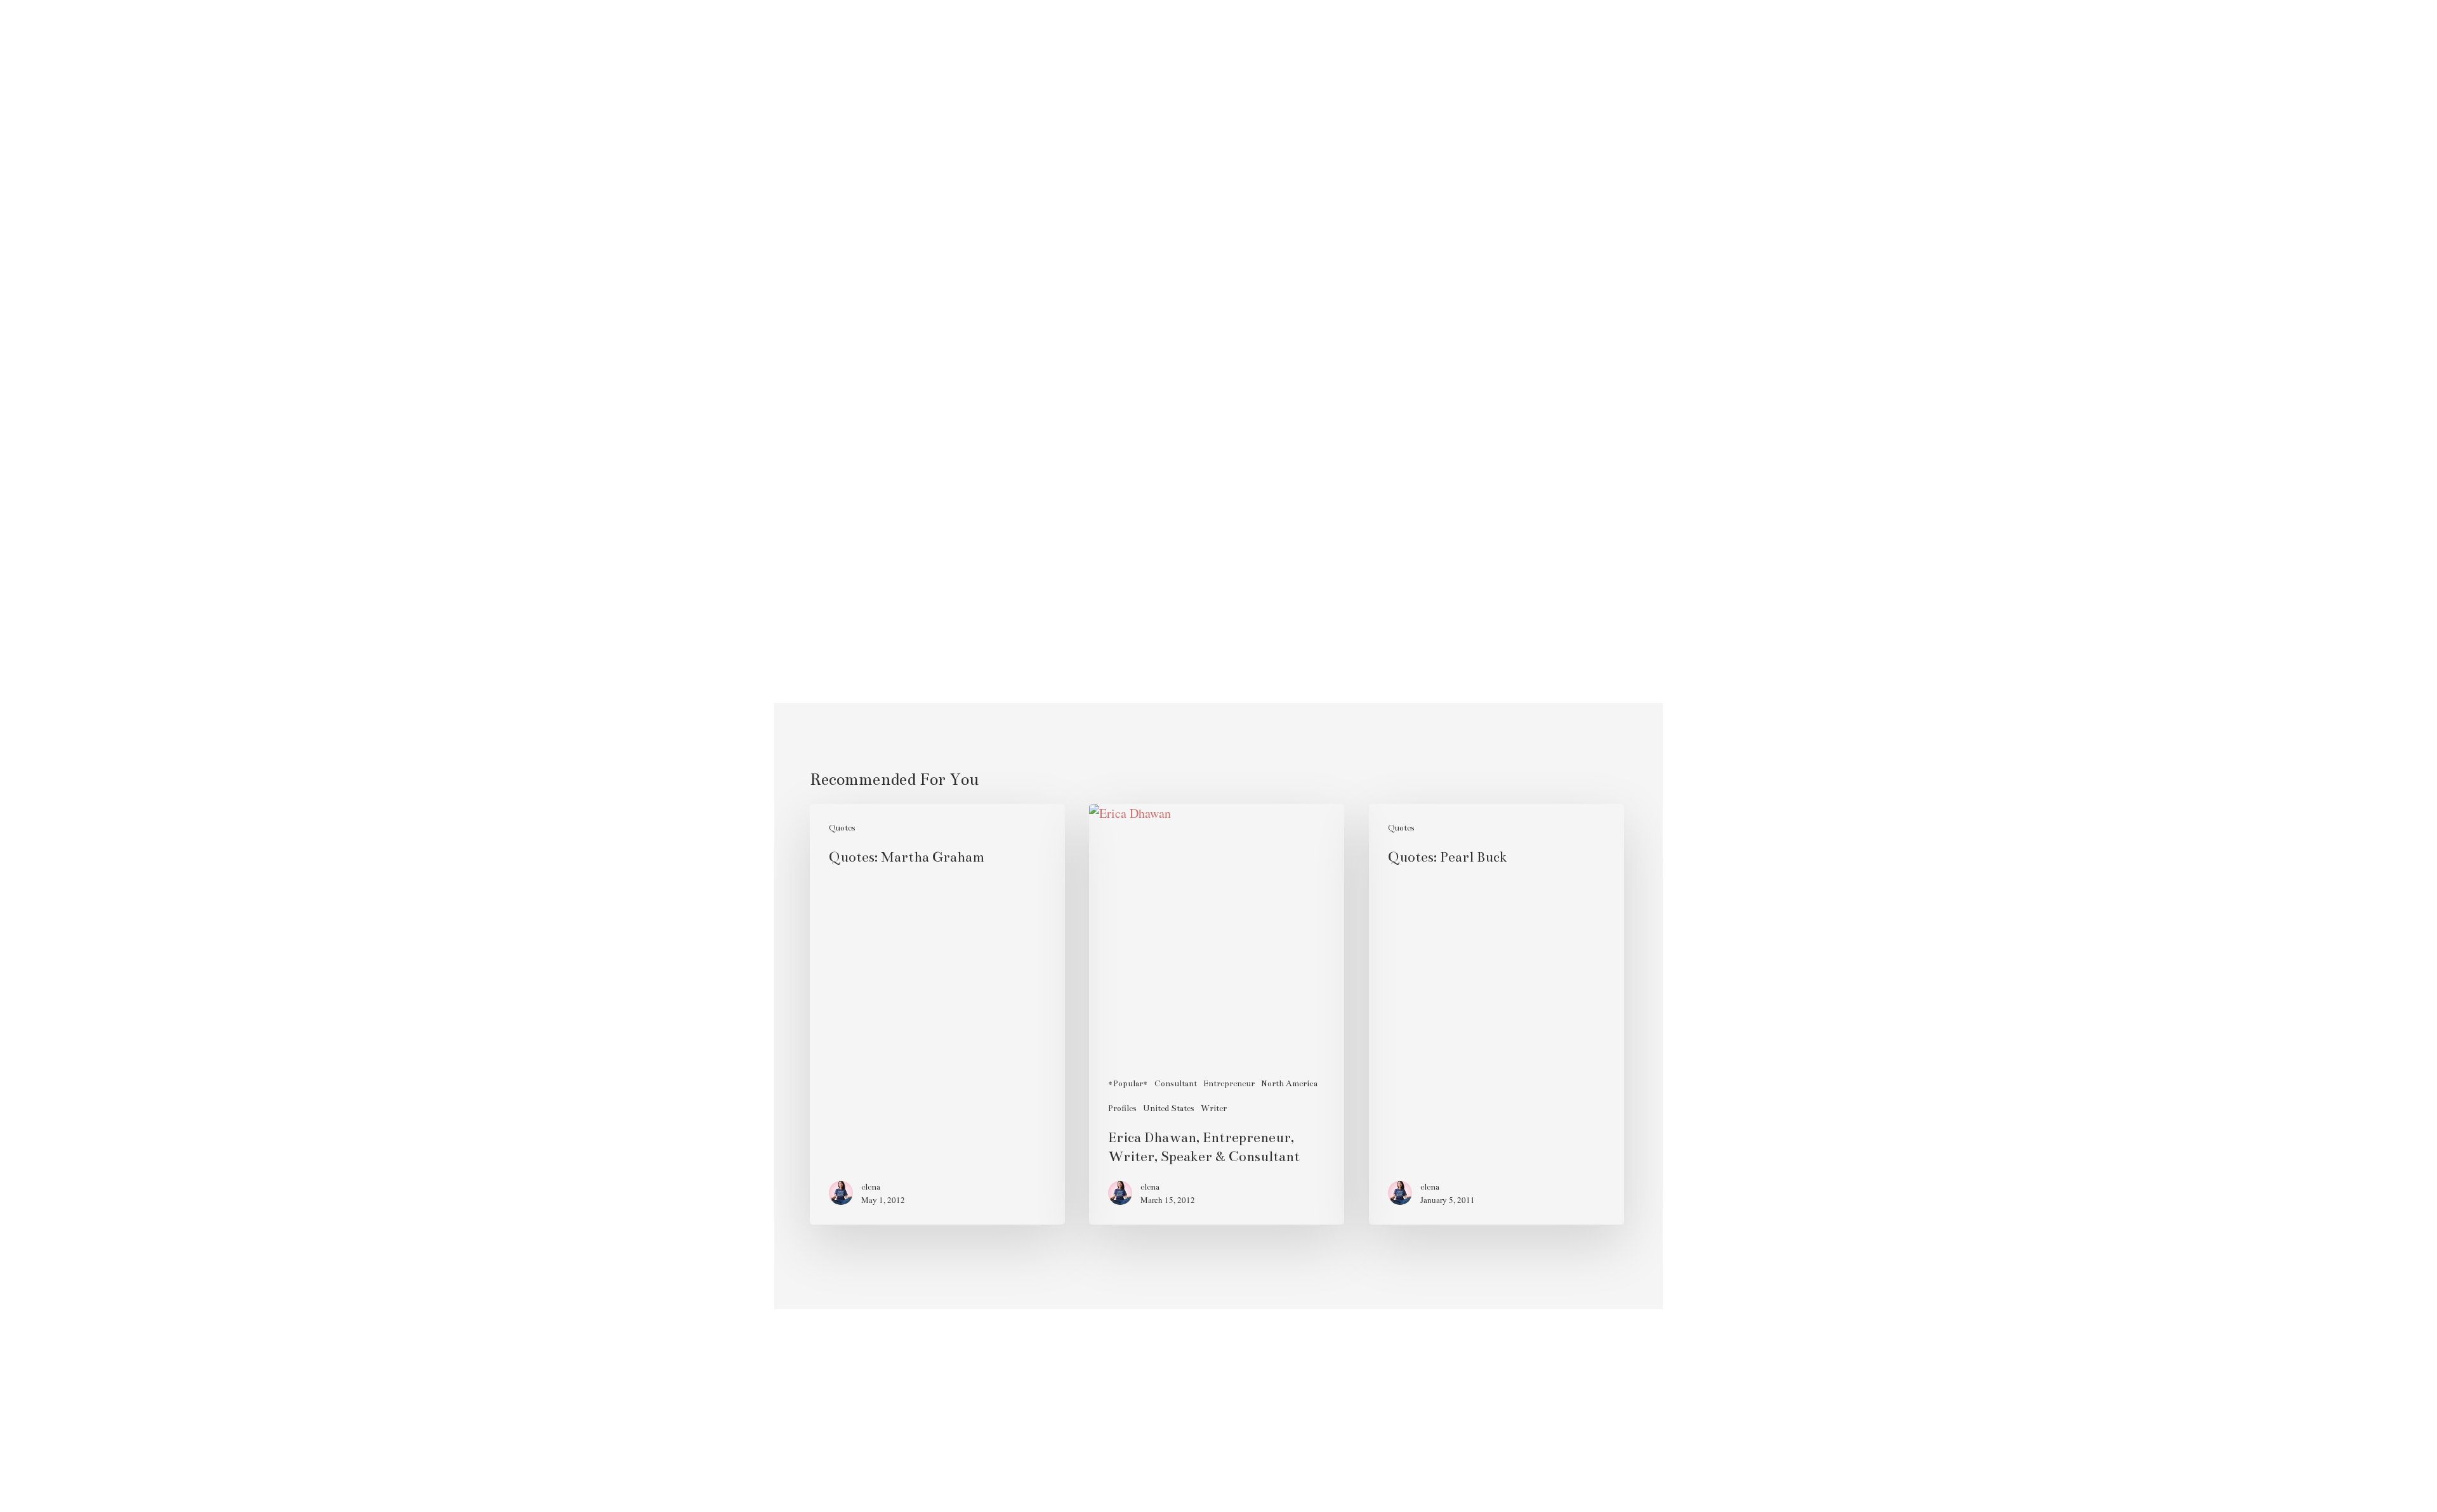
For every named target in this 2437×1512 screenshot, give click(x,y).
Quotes (842, 828)
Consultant (1176, 1084)
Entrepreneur (1229, 1084)
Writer (1214, 1108)
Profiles (1122, 1108)
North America (1289, 1084)
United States (1169, 1108)
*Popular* (1128, 1084)
